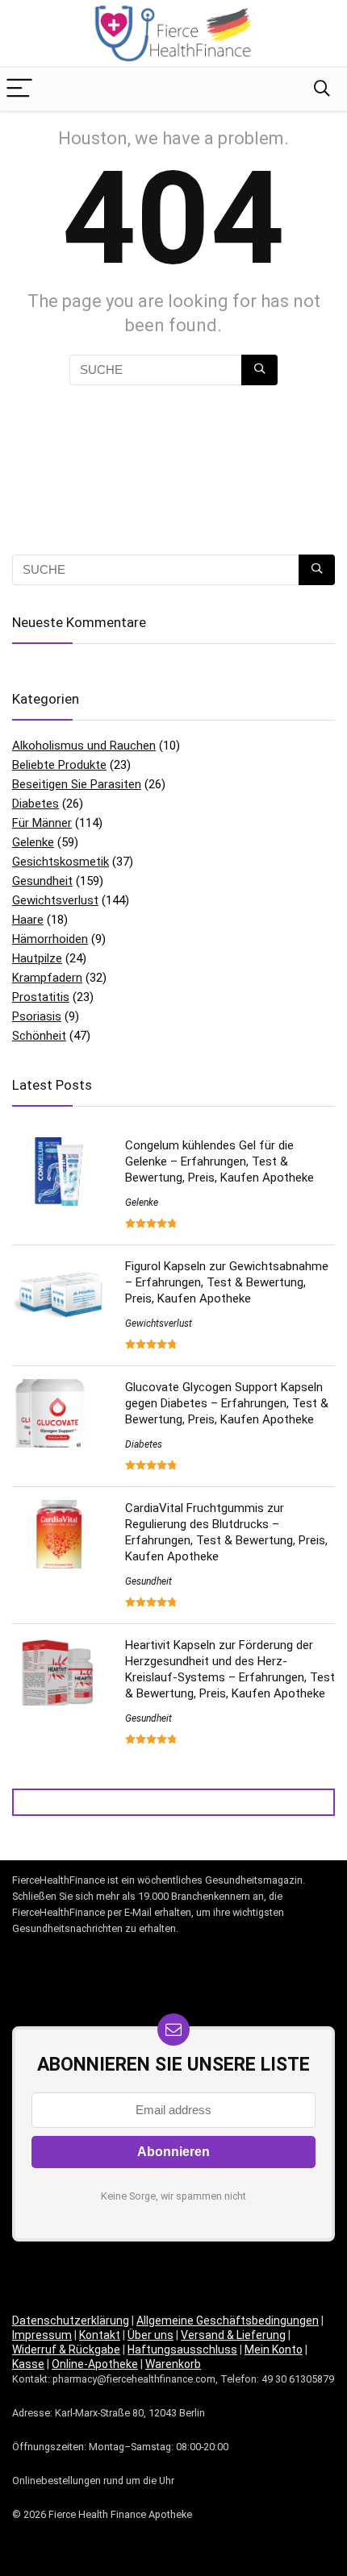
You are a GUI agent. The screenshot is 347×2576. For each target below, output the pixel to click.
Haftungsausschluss (182, 2350)
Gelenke (33, 842)
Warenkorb (173, 2364)
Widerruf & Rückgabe (66, 2350)
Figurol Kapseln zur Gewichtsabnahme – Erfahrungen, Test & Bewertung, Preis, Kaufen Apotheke (227, 1282)
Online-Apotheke (95, 2364)
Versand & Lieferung (233, 2335)
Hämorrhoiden (50, 939)
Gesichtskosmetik (61, 862)
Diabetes (36, 804)
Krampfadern (47, 978)
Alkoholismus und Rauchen (84, 746)
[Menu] (19, 89)
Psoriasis (37, 1016)
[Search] (322, 89)
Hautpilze (37, 958)
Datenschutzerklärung (71, 2320)
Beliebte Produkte (59, 765)
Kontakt (100, 2335)
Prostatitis (41, 997)
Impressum (42, 2335)
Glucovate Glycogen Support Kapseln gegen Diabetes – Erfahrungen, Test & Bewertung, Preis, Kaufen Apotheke (227, 1403)
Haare (28, 920)
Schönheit (39, 1036)
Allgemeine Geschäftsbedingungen (228, 2320)
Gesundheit (42, 881)
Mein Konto (274, 2350)
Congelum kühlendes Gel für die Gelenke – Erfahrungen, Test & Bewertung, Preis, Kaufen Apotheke (219, 1161)
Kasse (28, 2364)
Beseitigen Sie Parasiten (77, 784)
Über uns (151, 2335)
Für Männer (42, 823)
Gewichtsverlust (55, 900)
